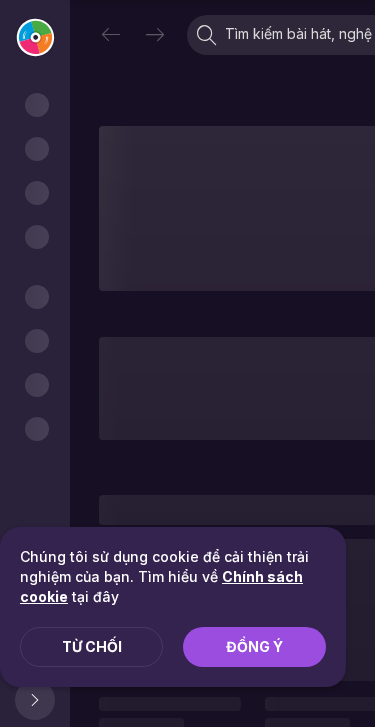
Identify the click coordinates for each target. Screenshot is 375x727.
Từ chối (92, 646)
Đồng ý (254, 646)
